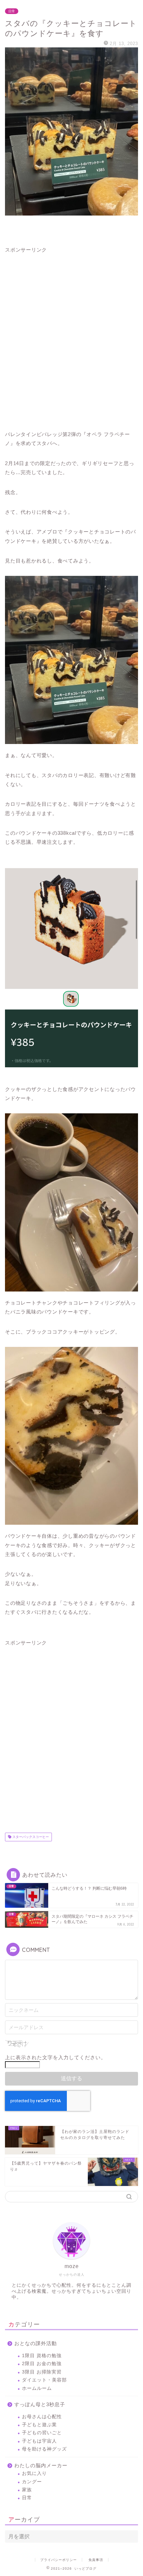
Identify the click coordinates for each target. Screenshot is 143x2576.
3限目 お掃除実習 (42, 2372)
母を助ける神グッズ (44, 2449)
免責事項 (96, 2560)
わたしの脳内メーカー (41, 2465)
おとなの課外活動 (36, 2343)
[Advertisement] (71, 337)
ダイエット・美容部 (44, 2380)
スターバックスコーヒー (30, 1837)
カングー (32, 2482)
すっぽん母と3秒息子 (40, 2404)
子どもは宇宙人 (39, 2441)
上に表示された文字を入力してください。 (56, 2057)
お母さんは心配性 (42, 2417)
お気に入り (34, 2473)
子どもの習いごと (42, 2433)
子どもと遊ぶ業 (39, 2425)
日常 (12, 11)
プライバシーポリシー (59, 2560)
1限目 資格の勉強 (42, 2356)
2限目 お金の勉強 (42, 2364)
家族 (27, 2490)
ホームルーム (37, 2388)
